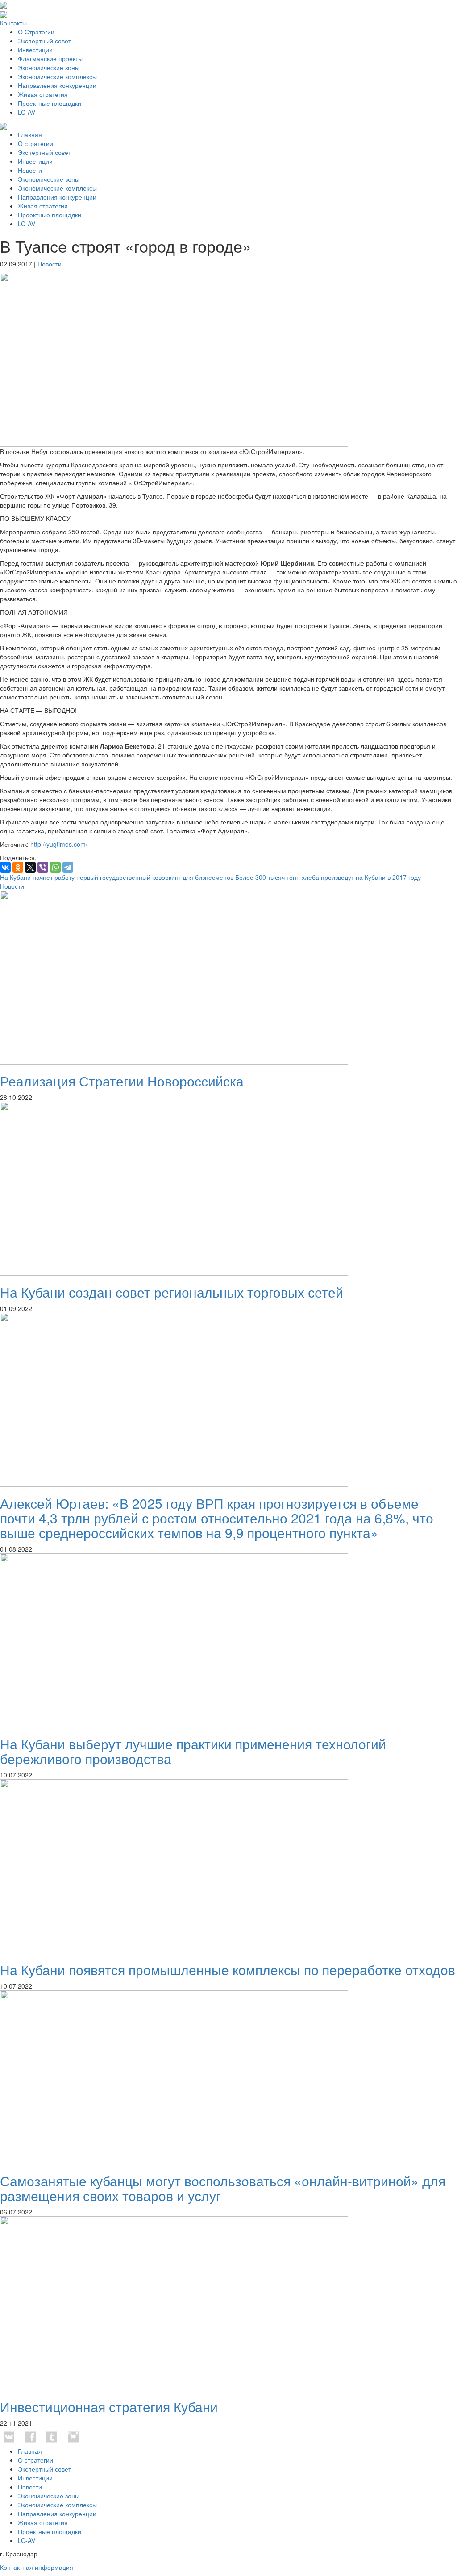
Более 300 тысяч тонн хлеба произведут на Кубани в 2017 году (328, 877)
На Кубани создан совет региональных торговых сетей (172, 1292)
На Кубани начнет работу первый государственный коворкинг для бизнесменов (117, 877)
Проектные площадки (50, 103)
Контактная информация (37, 2567)
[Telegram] (68, 867)
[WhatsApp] (55, 867)
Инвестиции (35, 50)
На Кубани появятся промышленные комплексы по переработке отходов (228, 1970)
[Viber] (43, 867)
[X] (30, 867)
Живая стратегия (43, 94)
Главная (30, 134)
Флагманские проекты (50, 58)
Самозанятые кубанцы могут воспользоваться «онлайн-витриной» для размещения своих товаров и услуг (223, 2188)
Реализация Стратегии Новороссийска (122, 1081)
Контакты (13, 23)
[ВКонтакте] (5, 867)
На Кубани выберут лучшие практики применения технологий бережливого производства (193, 1751)
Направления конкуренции (57, 85)
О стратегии (35, 143)
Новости (30, 170)
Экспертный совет (44, 41)
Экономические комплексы (57, 76)
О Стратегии (36, 32)
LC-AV (27, 112)
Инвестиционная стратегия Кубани (109, 2407)
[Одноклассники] (18, 867)
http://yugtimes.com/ (59, 844)
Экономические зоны (49, 67)
